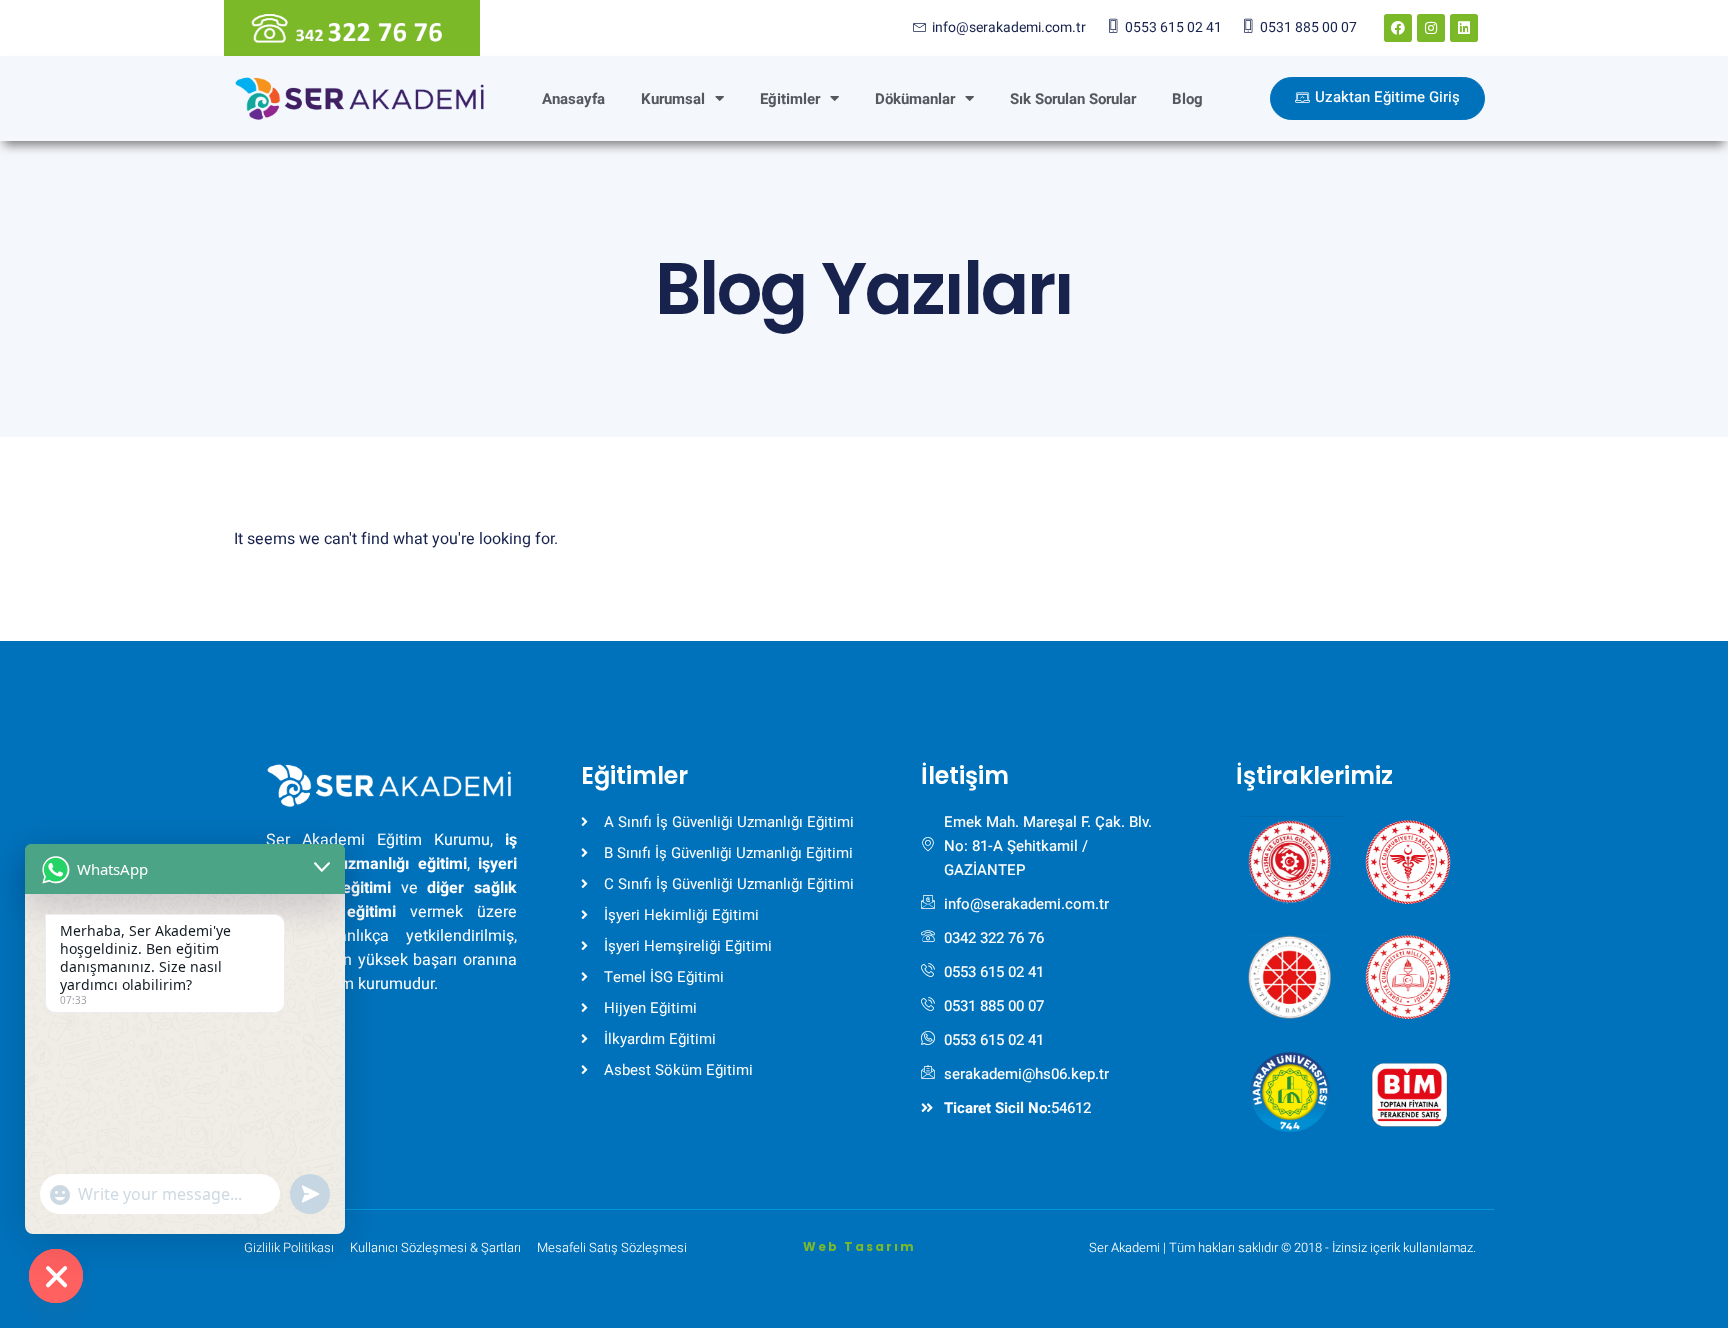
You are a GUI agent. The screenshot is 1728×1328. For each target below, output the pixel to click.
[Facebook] (1398, 28)
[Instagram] (1431, 28)
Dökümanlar (915, 99)
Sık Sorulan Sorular (1073, 99)
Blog (1187, 99)
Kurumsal (673, 99)
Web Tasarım (859, 1246)
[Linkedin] (1464, 28)
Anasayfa (573, 99)
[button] (1290, 854)
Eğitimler (790, 99)
